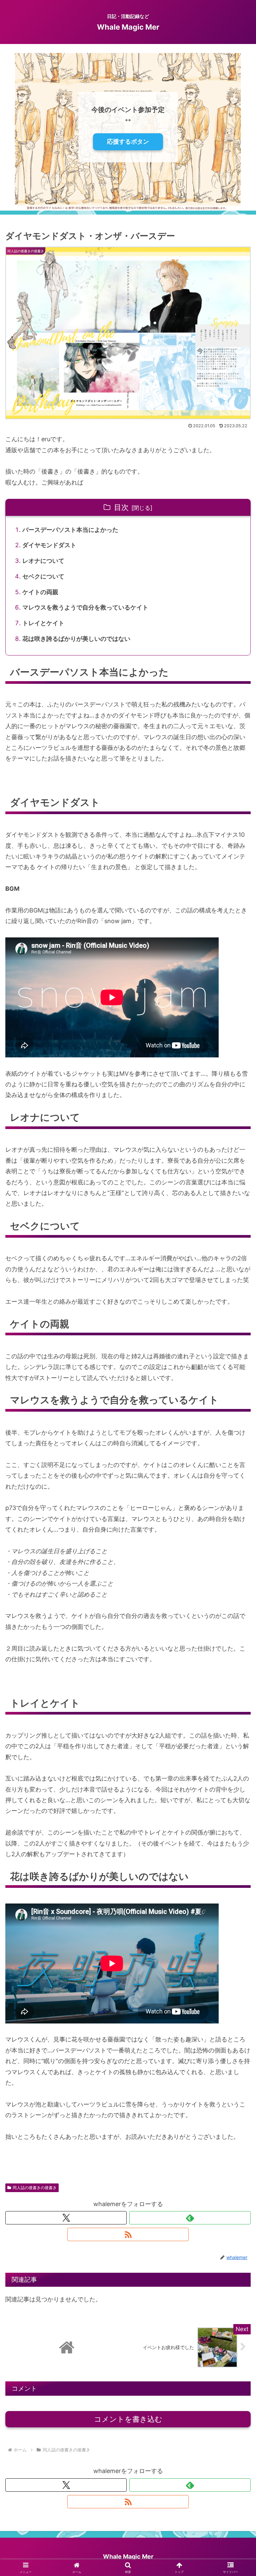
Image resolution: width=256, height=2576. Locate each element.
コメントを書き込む (128, 2419)
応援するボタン (128, 141)
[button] (236, 1533)
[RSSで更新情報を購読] (128, 2234)
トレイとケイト (43, 623)
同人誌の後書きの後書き (35, 2188)
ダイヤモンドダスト (49, 545)
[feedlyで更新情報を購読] (190, 2218)
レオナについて (43, 561)
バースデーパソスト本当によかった (70, 530)
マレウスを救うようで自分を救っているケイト (85, 607)
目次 (121, 507)
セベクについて (43, 576)
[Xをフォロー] (66, 2218)
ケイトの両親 (40, 592)
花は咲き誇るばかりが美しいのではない (76, 639)
